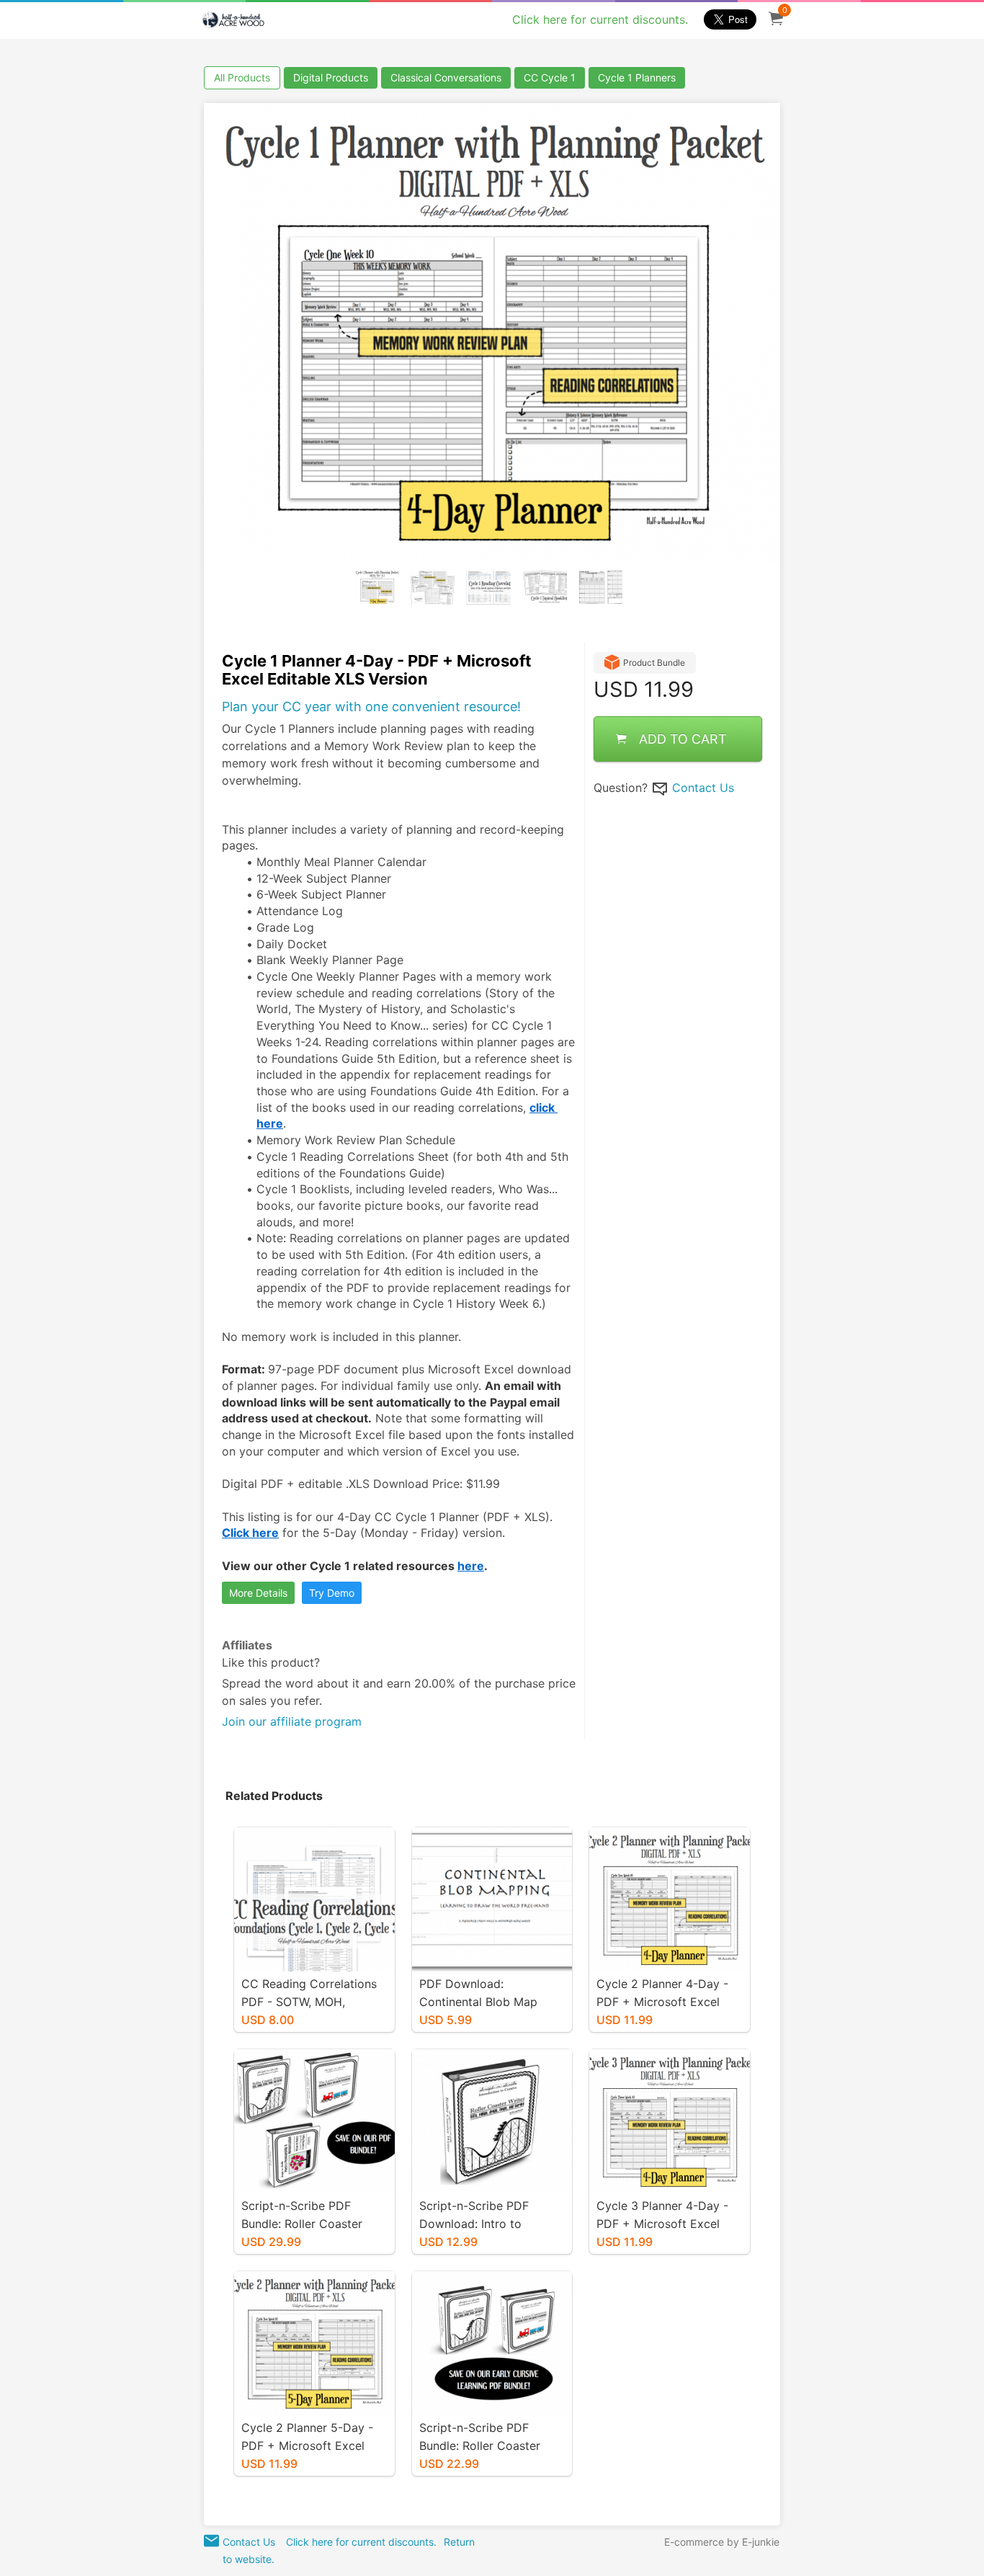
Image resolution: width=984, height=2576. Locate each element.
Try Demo (332, 1593)
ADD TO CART (683, 739)
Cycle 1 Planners (637, 77)
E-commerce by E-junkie (722, 2542)
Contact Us (703, 788)
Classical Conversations (446, 77)
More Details (258, 1593)
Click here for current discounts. (600, 19)
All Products (242, 77)
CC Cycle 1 (550, 77)
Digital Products (331, 77)
